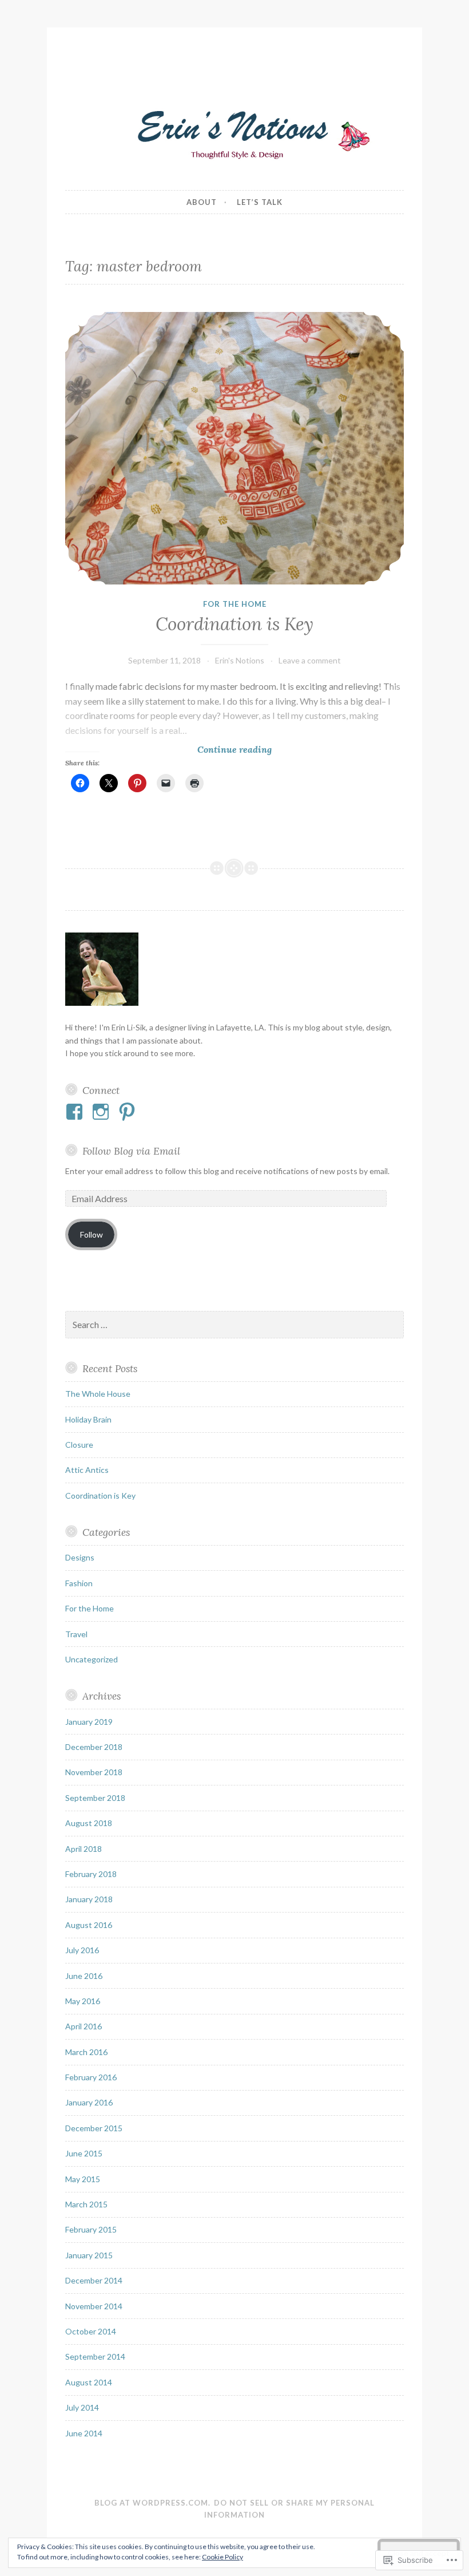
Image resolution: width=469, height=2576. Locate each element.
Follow (92, 1234)
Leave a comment (310, 660)
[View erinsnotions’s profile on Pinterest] (129, 1112)
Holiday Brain (88, 1419)
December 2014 (94, 2280)
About (202, 202)
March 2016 (86, 2052)
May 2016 (83, 2001)
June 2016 (84, 1976)
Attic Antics (87, 1470)
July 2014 (82, 2407)
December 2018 (94, 1747)
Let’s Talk (260, 202)
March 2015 (86, 2204)
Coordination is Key (234, 624)
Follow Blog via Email (131, 1151)
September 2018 (95, 1798)
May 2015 (83, 2179)
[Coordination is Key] (234, 448)
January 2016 (89, 2102)
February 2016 (91, 2077)
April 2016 (84, 2026)
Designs (80, 1557)
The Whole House (98, 1394)
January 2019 (89, 1722)
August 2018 (89, 1823)
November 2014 (94, 2306)
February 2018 (91, 1874)
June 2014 (84, 2433)
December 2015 (94, 2128)
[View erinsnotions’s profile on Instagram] (103, 1112)
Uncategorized (92, 1659)
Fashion (79, 1583)
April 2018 (84, 1849)
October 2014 (91, 2331)
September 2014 (95, 2356)
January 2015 (89, 2255)
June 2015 (84, 2153)
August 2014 (89, 2382)
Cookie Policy (222, 2557)
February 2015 (91, 2229)
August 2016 (89, 1925)
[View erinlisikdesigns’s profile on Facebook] (76, 1112)
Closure (79, 1445)
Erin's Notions (240, 660)
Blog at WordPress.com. (152, 2503)
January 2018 (89, 1899)
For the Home (235, 604)
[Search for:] (234, 1325)
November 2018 (94, 1772)
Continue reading (168, 750)
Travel (76, 1634)
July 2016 (82, 1950)
